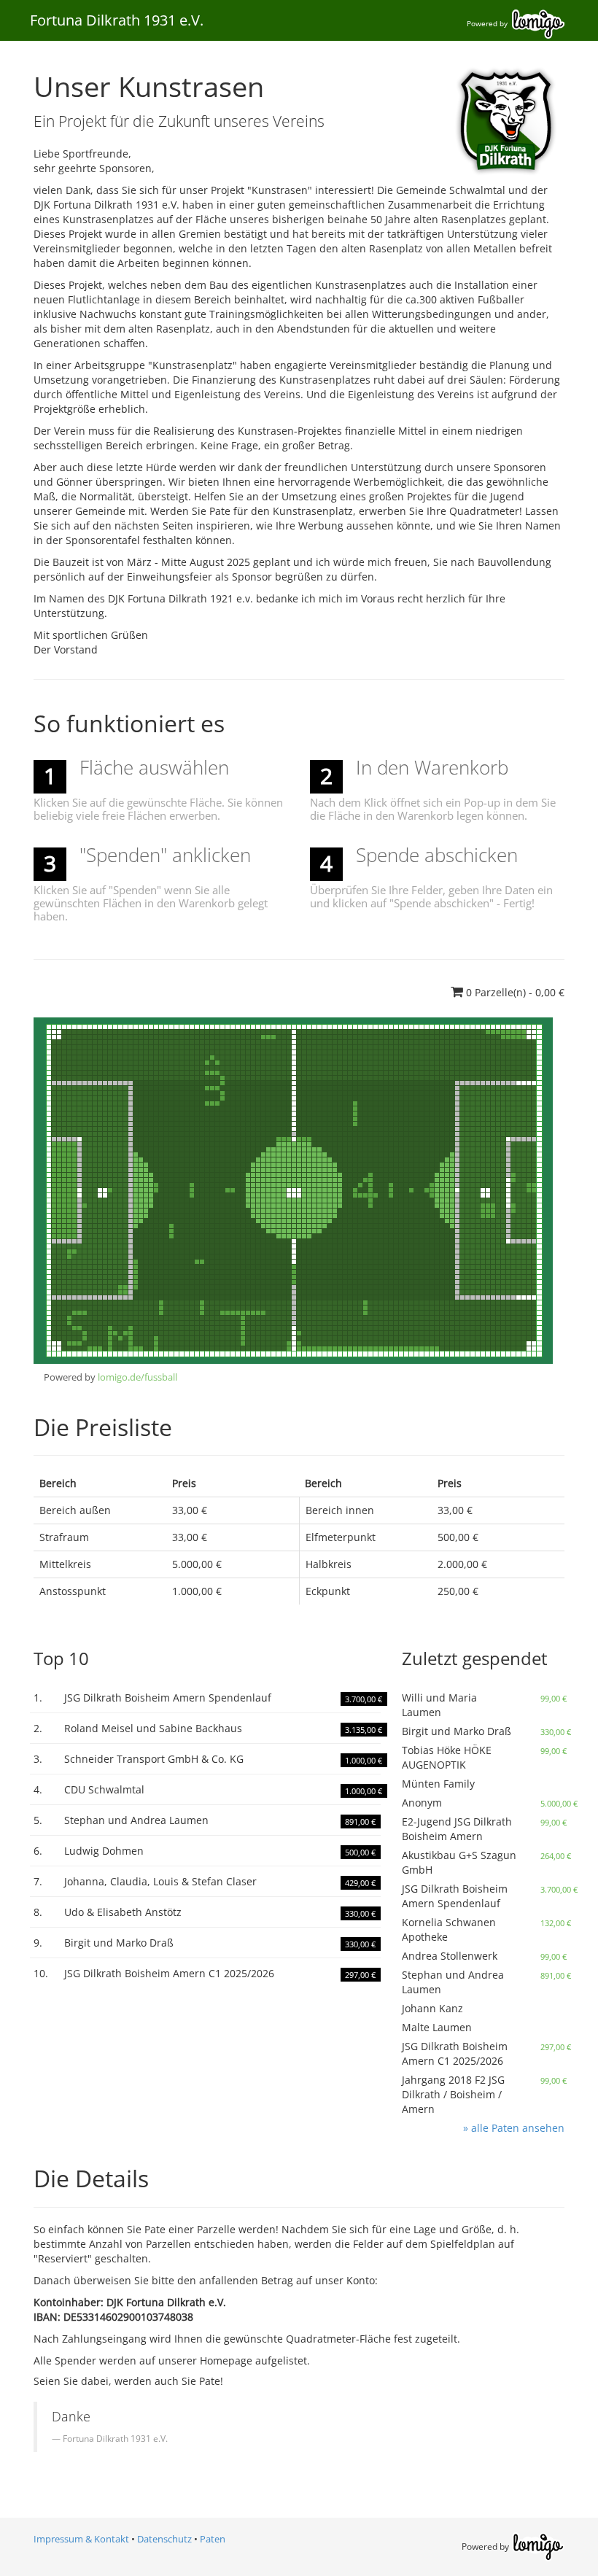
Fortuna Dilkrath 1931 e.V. (117, 20)
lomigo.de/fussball (137, 1377)
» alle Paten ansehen (514, 2128)
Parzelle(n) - (515, 992)
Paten (213, 2539)
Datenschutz (164, 2539)
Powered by (488, 23)
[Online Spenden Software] (538, 2546)
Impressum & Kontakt (81, 2539)
